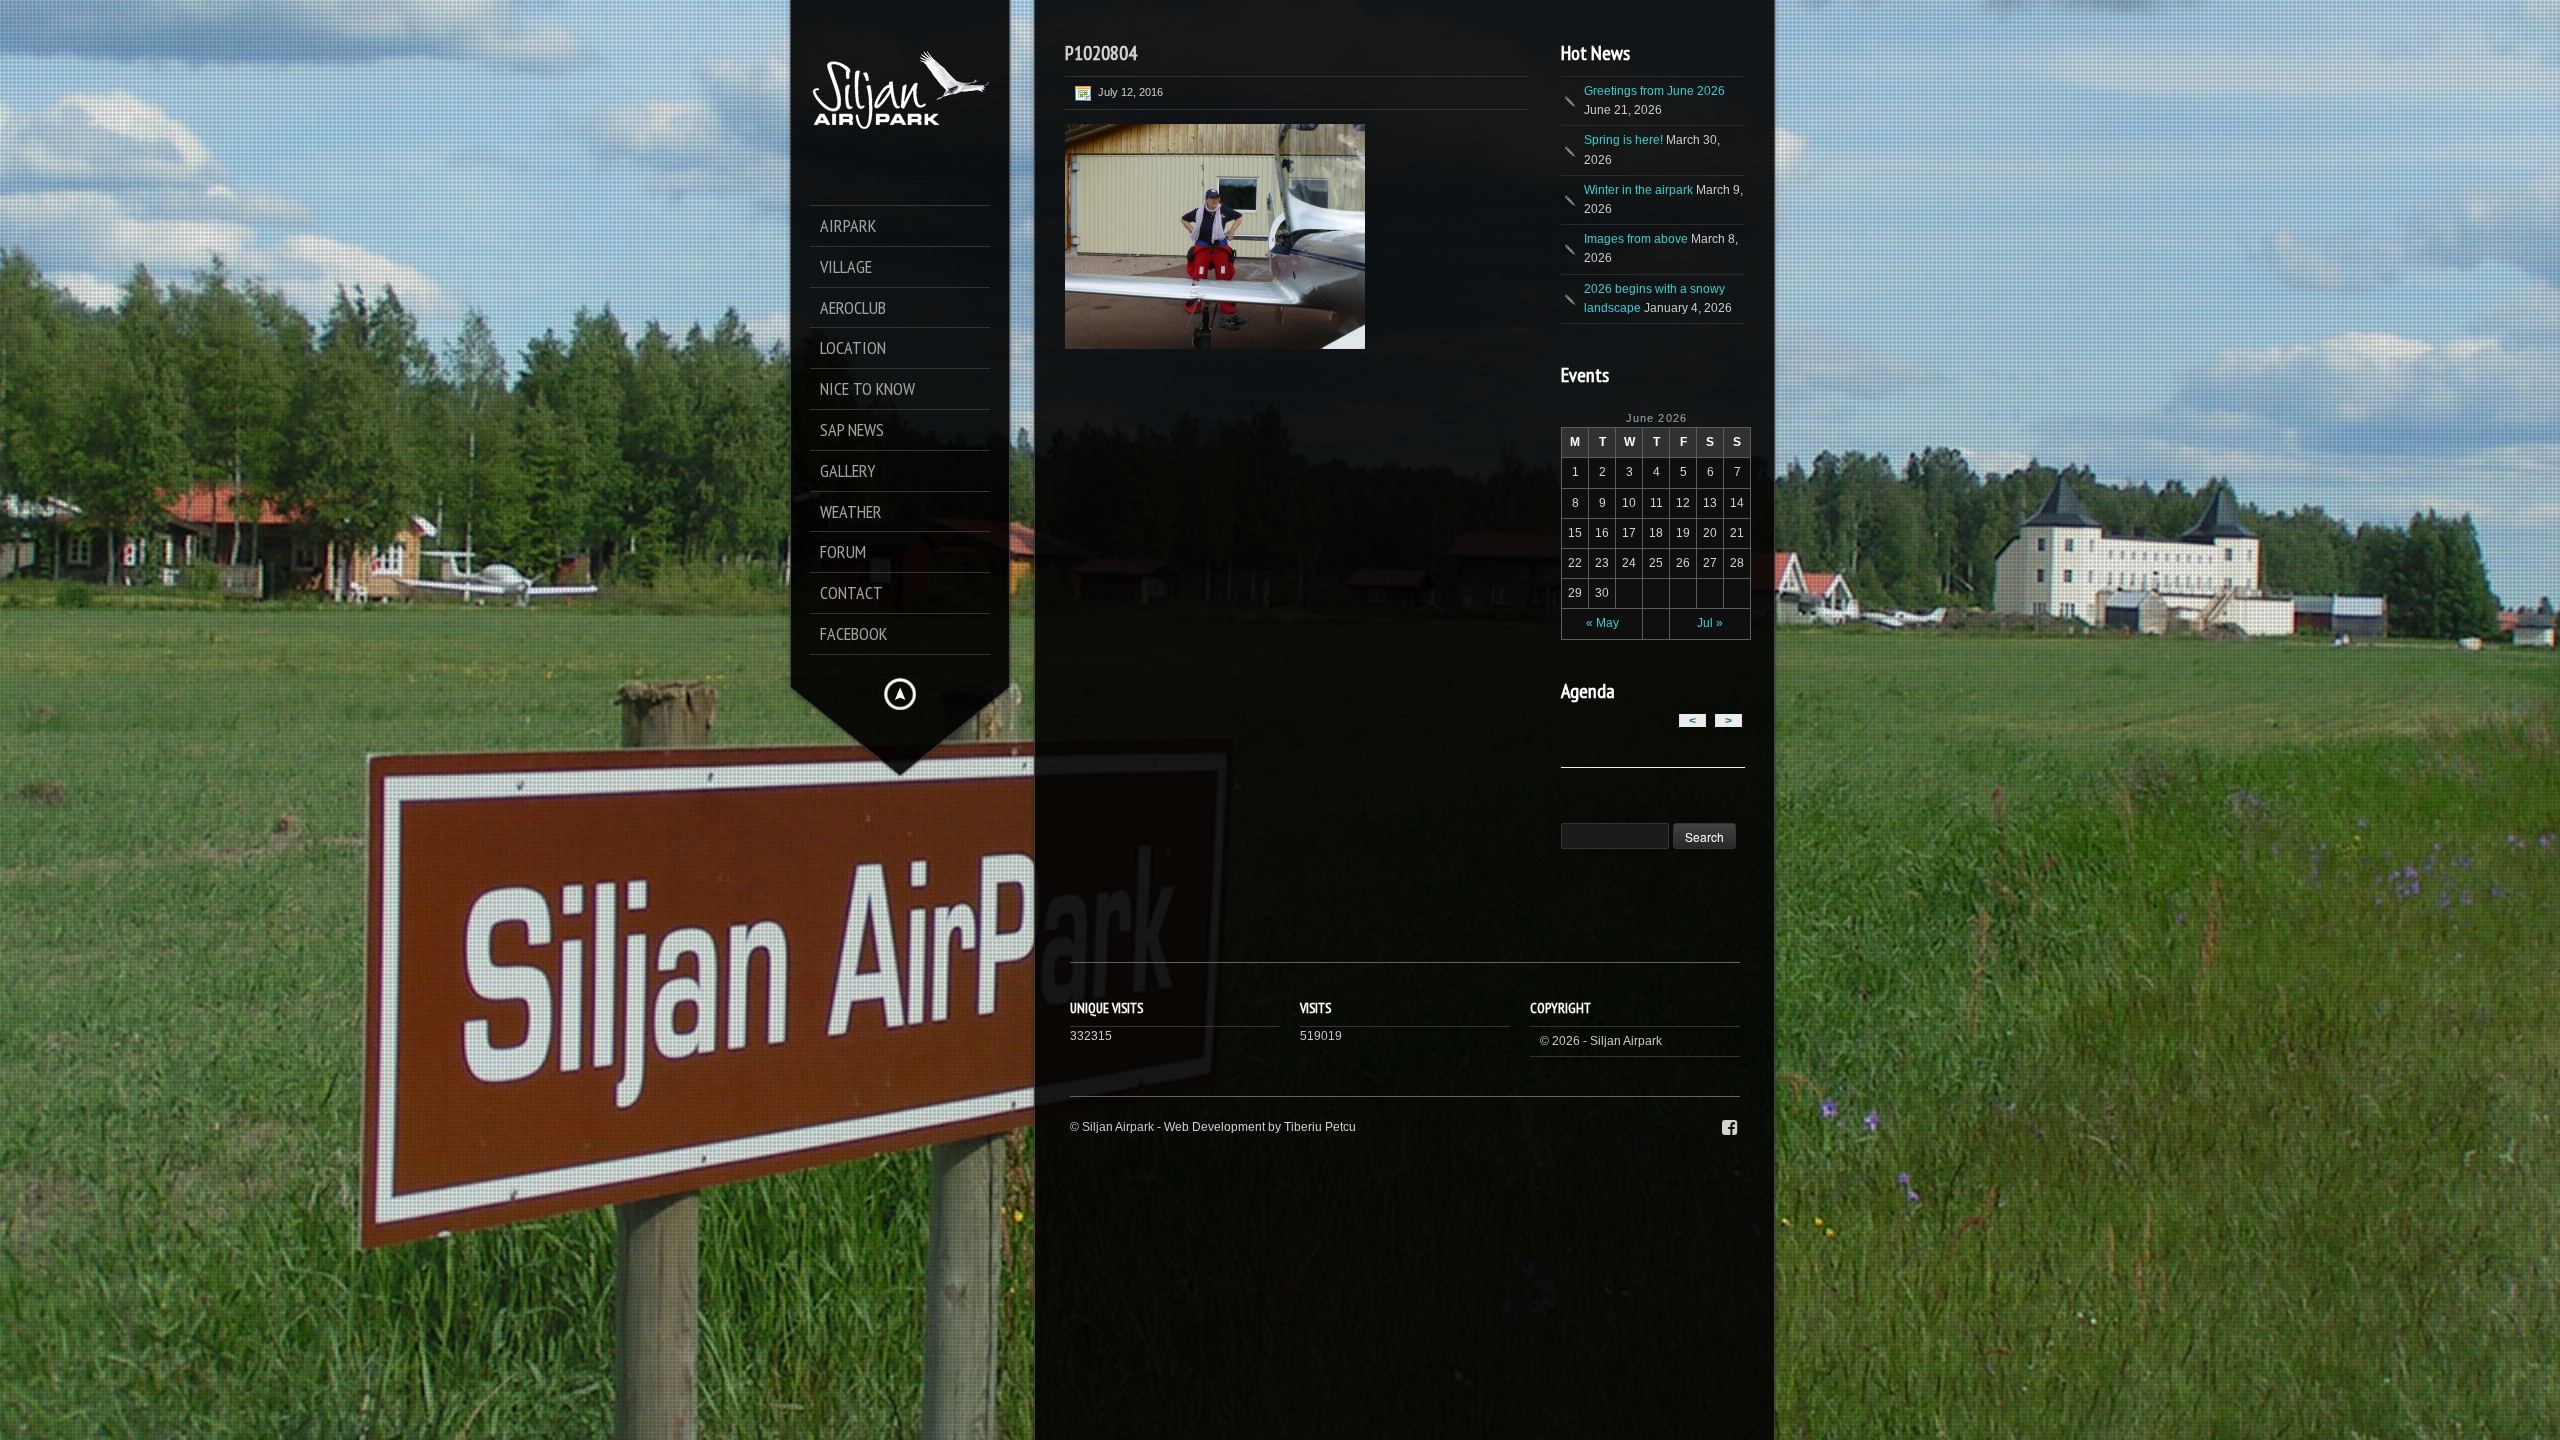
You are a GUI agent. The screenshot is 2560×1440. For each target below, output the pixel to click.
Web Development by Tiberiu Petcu (1260, 1127)
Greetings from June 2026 (1654, 91)
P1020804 (1101, 53)
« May (1602, 623)
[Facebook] (1729, 1128)
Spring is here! (1623, 140)
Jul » (1710, 623)
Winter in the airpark (1638, 190)
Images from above (1636, 239)
